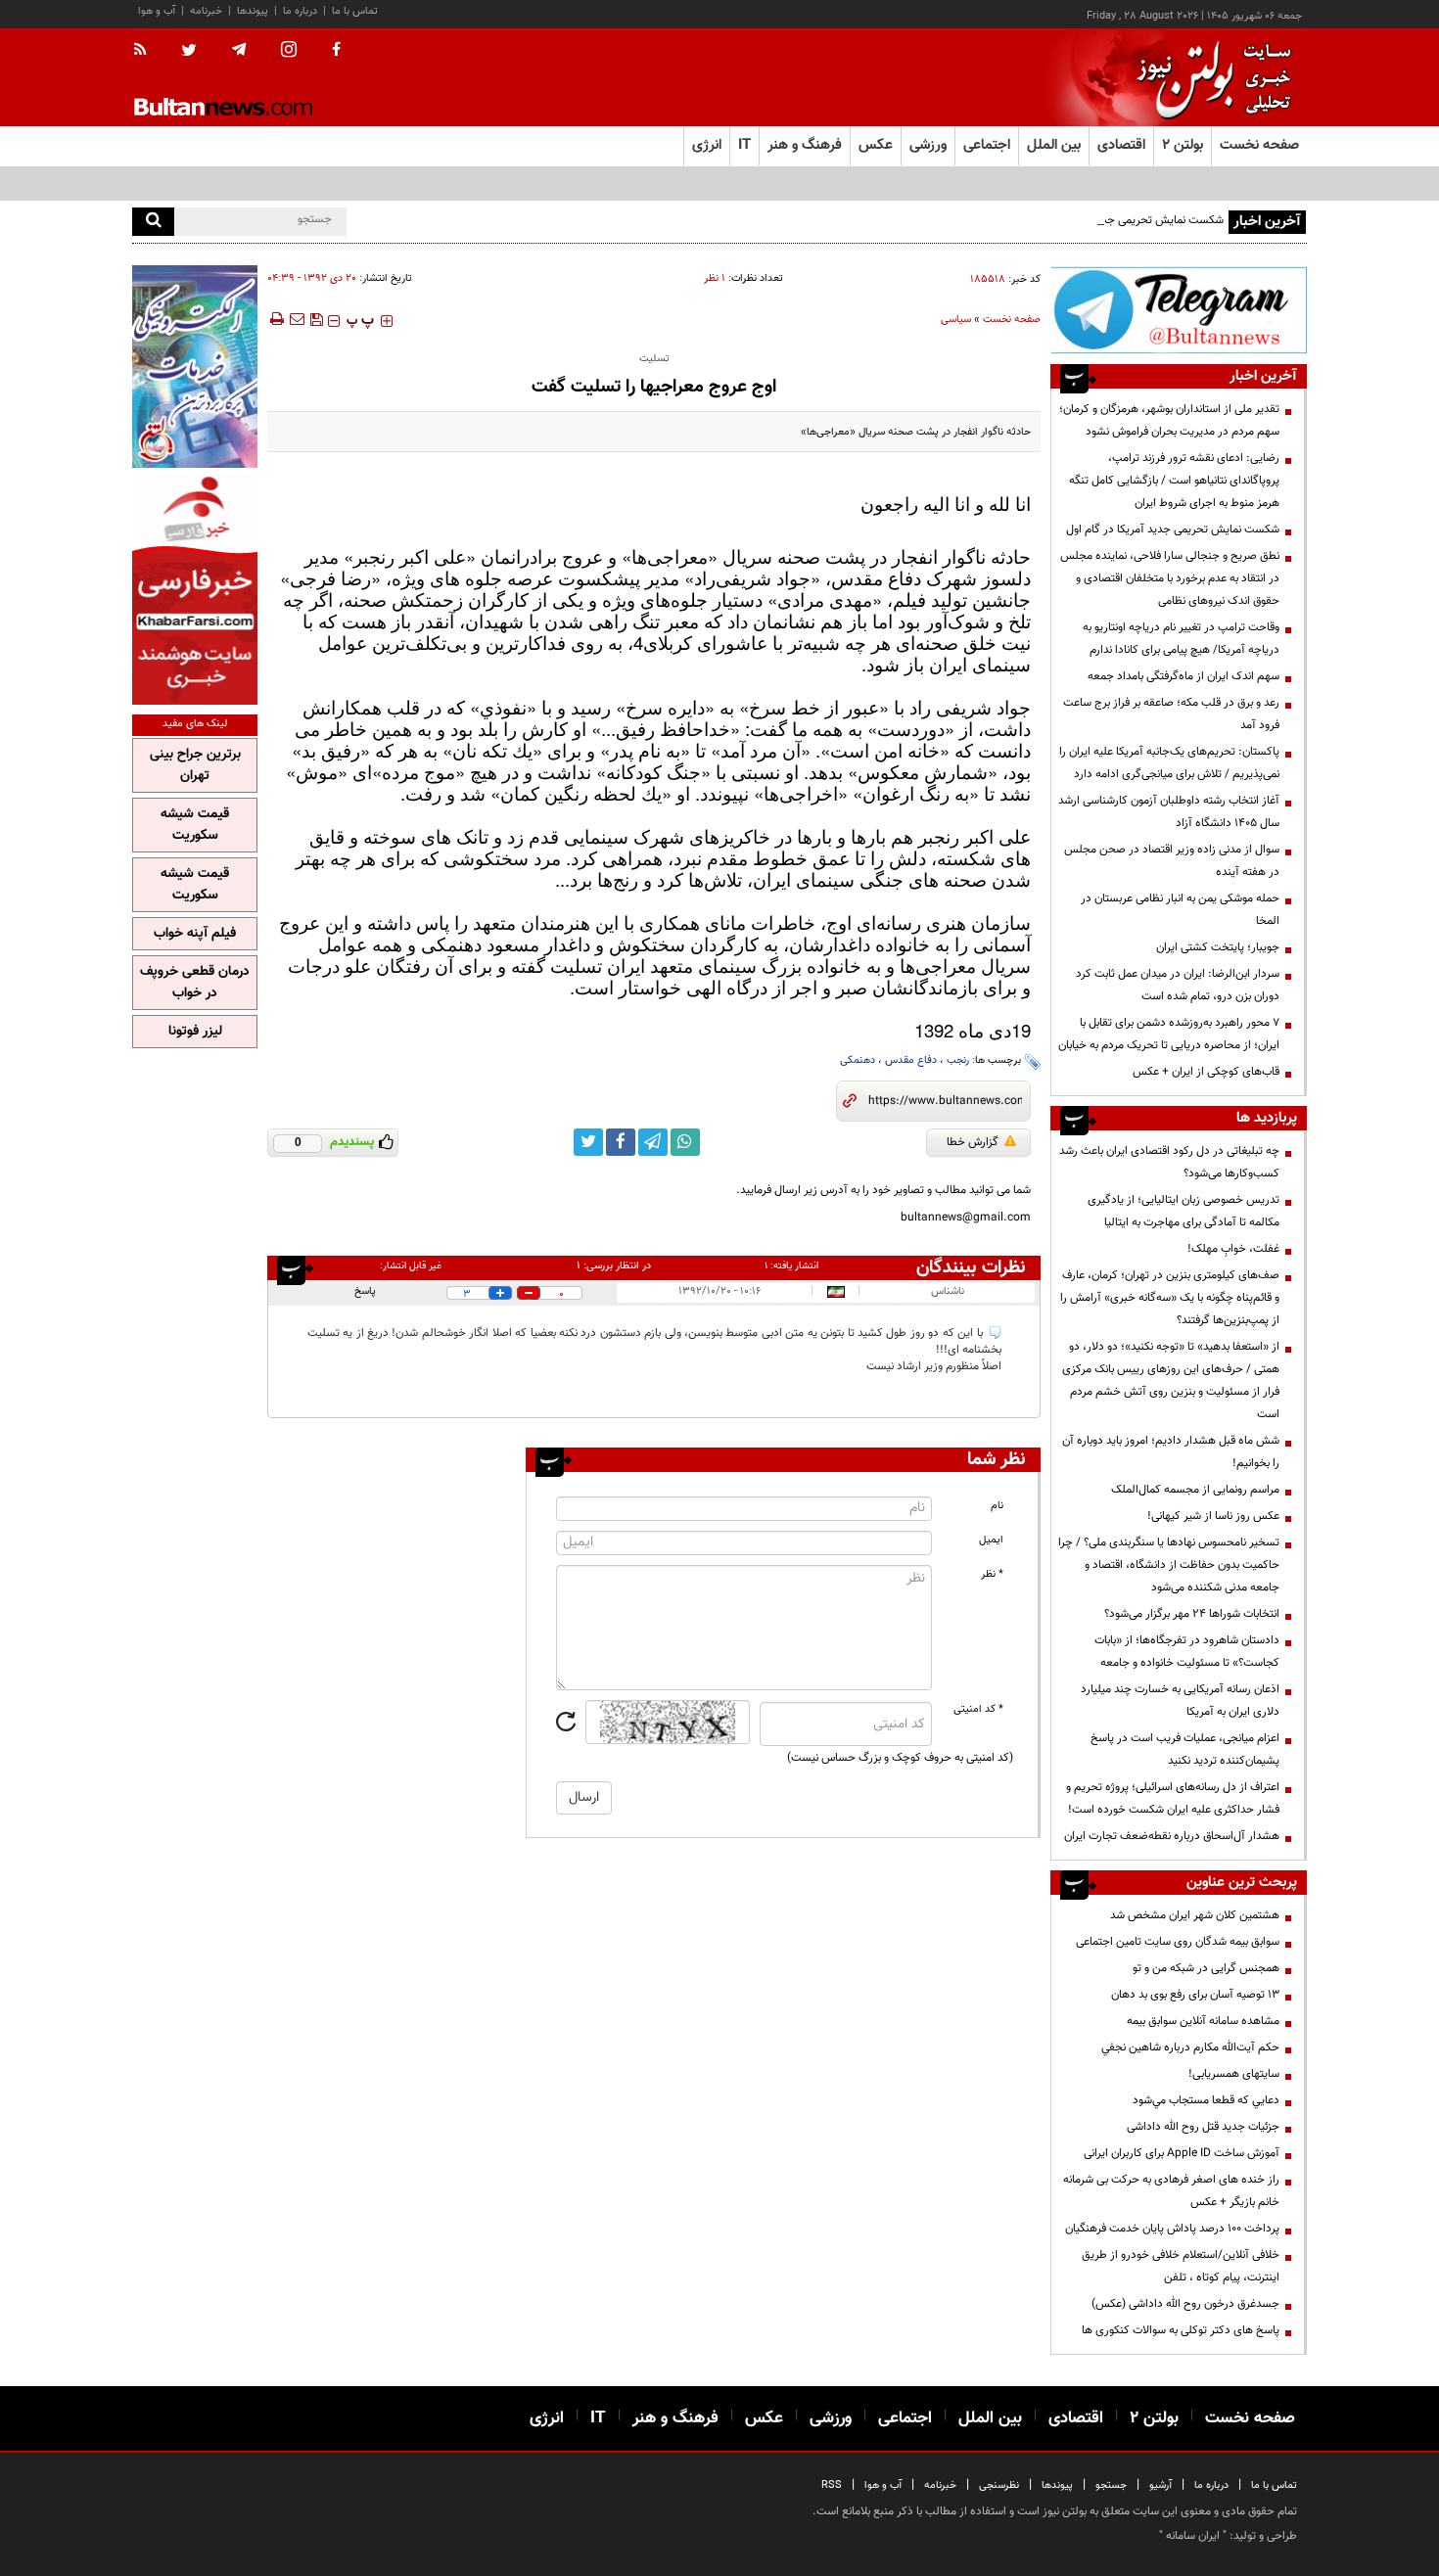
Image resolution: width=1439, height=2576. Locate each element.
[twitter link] (588, 1142)
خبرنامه (206, 11)
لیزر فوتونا (195, 1032)
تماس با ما (355, 11)
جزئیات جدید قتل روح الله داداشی (1203, 2127)
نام (997, 1506)
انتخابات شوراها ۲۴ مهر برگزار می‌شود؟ (1192, 1614)
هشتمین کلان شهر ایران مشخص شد (1195, 1915)
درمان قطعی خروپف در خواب (195, 983)
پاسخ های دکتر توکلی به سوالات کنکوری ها (1181, 2330)
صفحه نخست (1259, 145)
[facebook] (336, 51)
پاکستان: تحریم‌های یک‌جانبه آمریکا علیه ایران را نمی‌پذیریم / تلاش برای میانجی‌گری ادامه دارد (1169, 763)
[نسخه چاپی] (276, 319)
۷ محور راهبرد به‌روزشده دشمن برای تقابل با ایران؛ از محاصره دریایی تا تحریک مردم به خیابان (1169, 1034)
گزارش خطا (973, 1142)
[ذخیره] (316, 319)
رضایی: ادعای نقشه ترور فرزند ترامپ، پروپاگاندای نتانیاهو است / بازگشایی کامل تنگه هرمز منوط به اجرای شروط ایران (1174, 481)
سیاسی (956, 320)
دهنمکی (858, 1060)
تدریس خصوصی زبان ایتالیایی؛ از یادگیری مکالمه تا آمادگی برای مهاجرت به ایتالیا (1184, 1211)
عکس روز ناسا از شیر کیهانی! (1213, 1516)
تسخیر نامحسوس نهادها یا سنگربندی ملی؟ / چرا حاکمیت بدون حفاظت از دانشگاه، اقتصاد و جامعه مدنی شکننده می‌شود (1169, 1565)
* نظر (992, 1574)
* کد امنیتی (978, 1709)
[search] (153, 222)
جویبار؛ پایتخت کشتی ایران (1218, 947)
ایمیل (991, 1540)
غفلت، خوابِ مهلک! (1233, 1249)
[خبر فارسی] (195, 589)
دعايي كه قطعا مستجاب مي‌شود (1206, 2100)
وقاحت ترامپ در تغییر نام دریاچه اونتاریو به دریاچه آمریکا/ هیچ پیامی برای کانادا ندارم (1181, 639)
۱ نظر (715, 278)
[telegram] (239, 50)
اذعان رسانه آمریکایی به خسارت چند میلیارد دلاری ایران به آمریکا (1180, 1701)
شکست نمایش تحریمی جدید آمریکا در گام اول (1117, 220)
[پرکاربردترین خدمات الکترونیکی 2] (195, 367)
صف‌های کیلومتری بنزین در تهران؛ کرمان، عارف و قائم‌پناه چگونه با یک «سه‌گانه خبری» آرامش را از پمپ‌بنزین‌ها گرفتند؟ (1170, 1298)
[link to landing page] (1209, 78)
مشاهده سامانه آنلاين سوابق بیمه (1203, 2021)
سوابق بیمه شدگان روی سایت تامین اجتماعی (1178, 1942)
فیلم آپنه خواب (195, 934)
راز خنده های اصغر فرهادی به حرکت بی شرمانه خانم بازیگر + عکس (1171, 2191)
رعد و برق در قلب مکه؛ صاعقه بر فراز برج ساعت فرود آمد (1171, 714)
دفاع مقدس (911, 1060)
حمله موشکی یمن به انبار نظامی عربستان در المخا (1180, 910)
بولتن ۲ (1183, 145)
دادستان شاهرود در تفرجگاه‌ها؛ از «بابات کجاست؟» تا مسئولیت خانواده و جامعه (1187, 1652)
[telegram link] (653, 1142)
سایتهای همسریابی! (1234, 2074)
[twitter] (189, 52)
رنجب (958, 1060)
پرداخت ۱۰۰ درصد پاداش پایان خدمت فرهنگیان (1172, 2229)
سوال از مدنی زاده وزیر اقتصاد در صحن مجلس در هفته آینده (1172, 861)
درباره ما (300, 11)
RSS (832, 2485)
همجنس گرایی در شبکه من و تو (1206, 1968)
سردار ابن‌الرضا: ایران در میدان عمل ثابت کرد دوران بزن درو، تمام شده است (1178, 985)
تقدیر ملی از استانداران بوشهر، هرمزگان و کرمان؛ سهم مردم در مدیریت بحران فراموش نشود (1169, 420)
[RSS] (146, 51)
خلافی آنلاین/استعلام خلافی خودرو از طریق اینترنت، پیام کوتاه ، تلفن (1181, 2266)
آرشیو (1160, 2485)
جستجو (1111, 2485)
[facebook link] (621, 1142)
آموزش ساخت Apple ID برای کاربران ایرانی (1182, 2153)
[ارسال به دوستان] (297, 319)
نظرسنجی (999, 2485)
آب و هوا (157, 11)
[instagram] (289, 51)
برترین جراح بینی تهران (195, 765)
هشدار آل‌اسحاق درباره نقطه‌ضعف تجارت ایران (1172, 1836)
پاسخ (365, 1291)
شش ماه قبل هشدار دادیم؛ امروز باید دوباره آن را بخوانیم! (1171, 1452)
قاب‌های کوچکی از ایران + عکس (1206, 1072)
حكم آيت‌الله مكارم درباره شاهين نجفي (1190, 2047)
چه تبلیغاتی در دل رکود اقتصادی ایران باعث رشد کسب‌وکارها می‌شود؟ (1169, 1162)
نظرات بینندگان (971, 1267)
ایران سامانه (1193, 2536)
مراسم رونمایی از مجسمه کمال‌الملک (1195, 1490)
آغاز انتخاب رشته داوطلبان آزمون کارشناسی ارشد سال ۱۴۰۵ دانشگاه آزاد (1169, 812)
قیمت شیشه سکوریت (195, 825)
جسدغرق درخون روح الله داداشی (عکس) (1185, 2304)
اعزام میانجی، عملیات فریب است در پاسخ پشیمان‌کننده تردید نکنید (1185, 1749)
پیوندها (253, 11)
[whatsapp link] (685, 1142)
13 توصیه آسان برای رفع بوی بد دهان (1195, 1995)
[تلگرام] (1179, 310)
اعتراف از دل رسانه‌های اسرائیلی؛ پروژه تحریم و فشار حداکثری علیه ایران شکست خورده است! (1173, 1798)
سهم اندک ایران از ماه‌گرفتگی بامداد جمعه (1184, 676)
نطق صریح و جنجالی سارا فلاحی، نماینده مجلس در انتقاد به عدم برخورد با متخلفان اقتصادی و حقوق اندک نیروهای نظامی (1170, 578)
